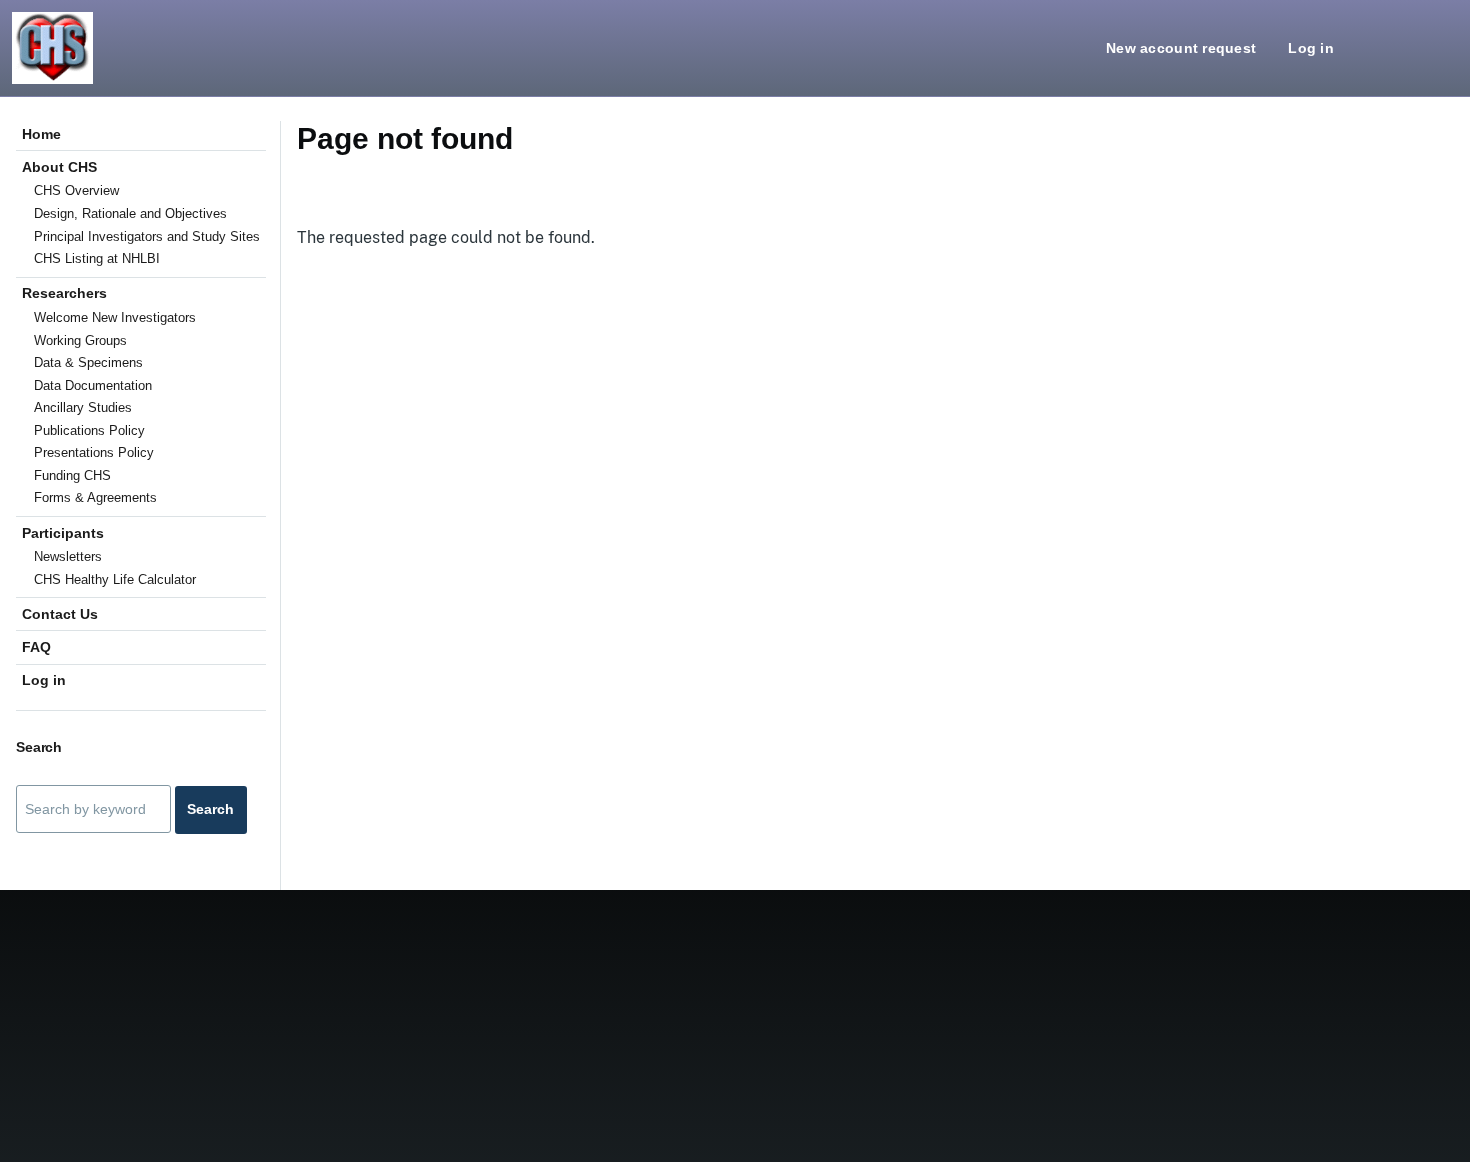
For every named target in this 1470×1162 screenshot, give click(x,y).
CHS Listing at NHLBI (97, 258)
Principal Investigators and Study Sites (147, 236)
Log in (1311, 48)
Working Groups (80, 340)
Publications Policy (89, 430)
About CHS (59, 167)
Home (41, 134)
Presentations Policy (94, 452)
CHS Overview (76, 190)
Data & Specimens (88, 362)
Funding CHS (72, 475)
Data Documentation (93, 385)
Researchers (64, 293)
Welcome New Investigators (115, 317)
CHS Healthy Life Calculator (115, 579)
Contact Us (60, 614)
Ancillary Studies (83, 407)
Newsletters (68, 556)
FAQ (36, 647)
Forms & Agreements (95, 497)
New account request (1181, 48)
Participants (63, 533)
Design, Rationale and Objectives (130, 213)
